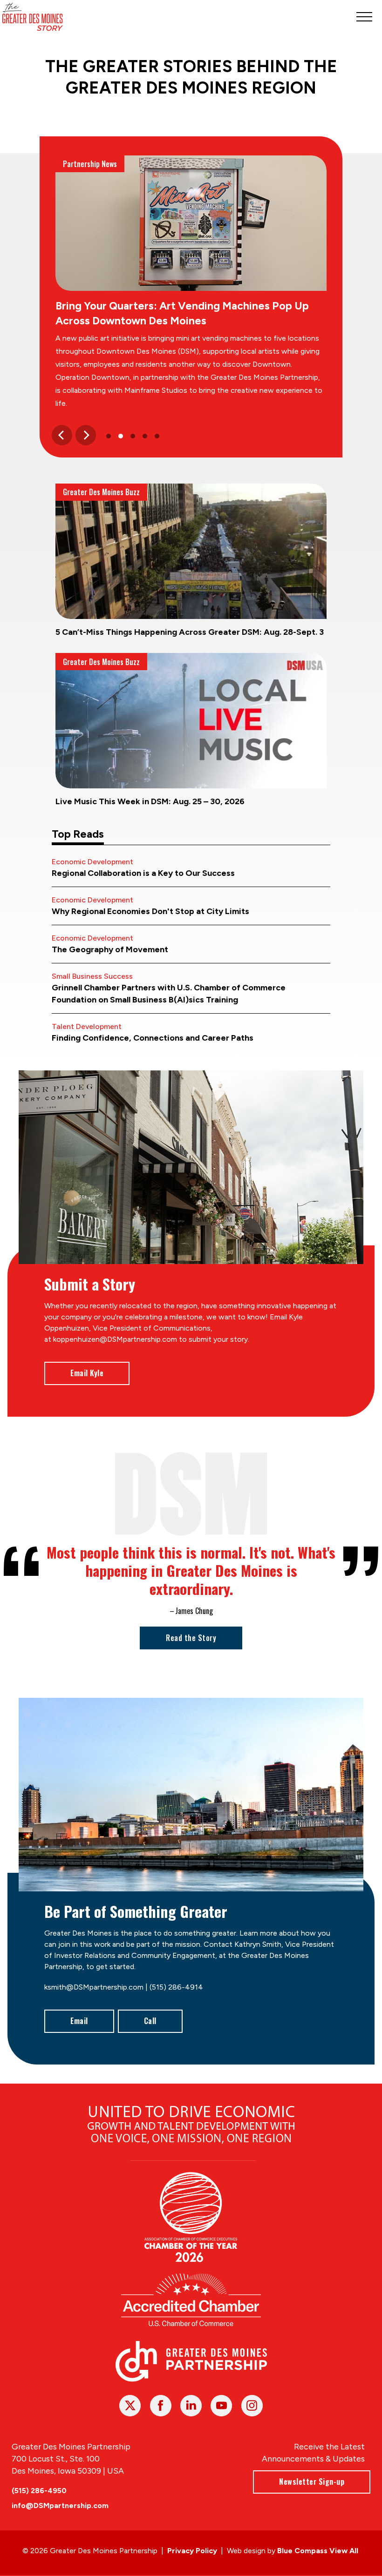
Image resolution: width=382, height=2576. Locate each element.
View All (344, 2551)
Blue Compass (302, 2551)
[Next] (86, 435)
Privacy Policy (192, 2551)
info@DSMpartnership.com (60, 2505)
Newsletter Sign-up (312, 2482)
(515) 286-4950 (39, 2491)
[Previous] (62, 435)
